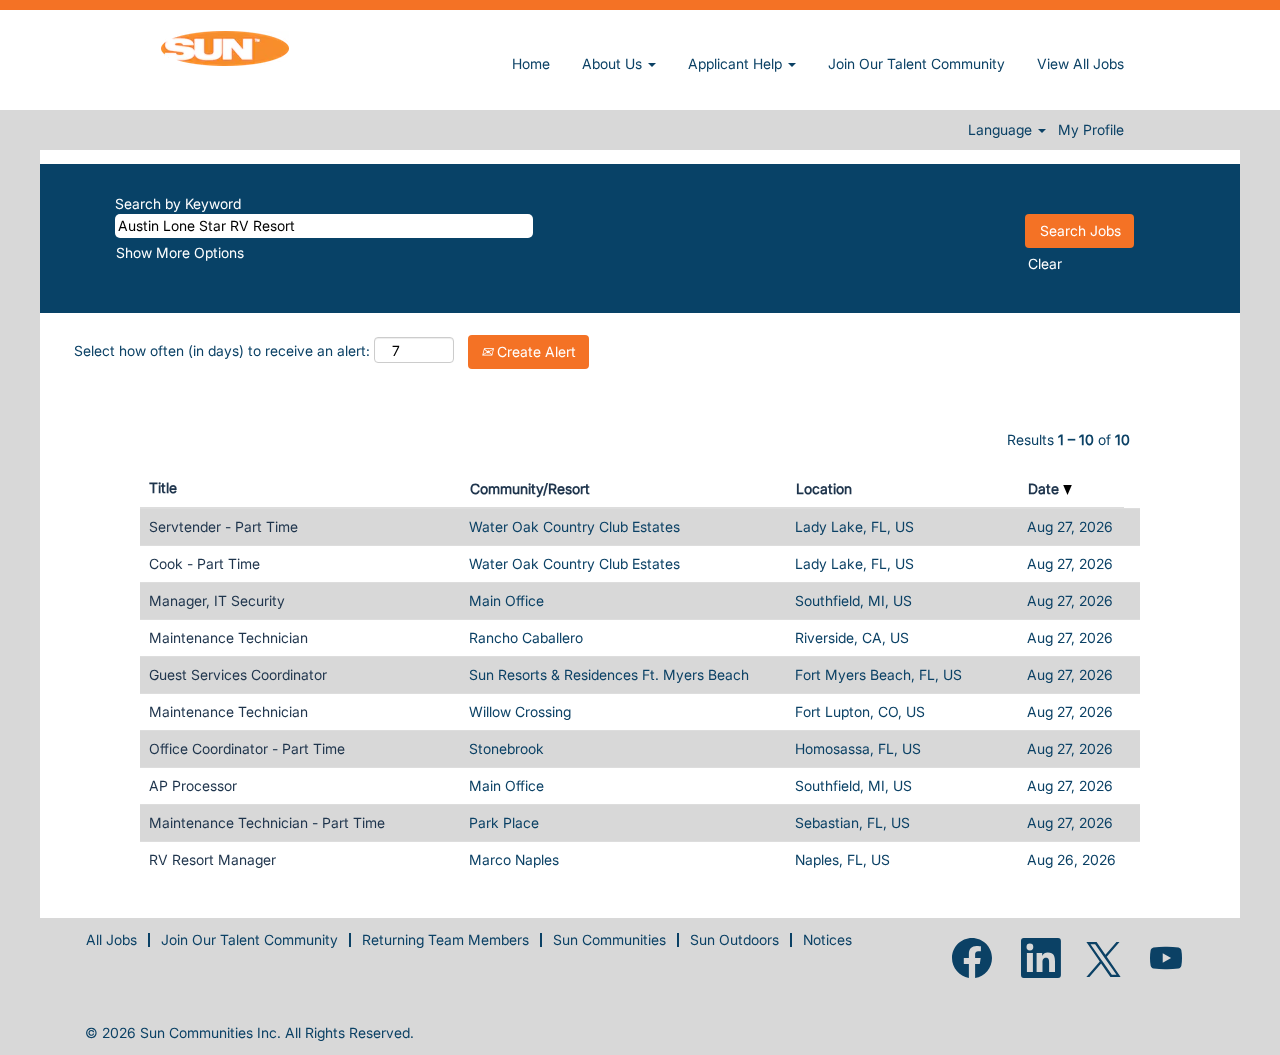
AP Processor (193, 785)
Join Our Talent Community (916, 63)
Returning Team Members (445, 939)
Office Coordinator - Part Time (247, 748)
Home (531, 63)
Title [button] (163, 487)
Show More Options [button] (180, 252)
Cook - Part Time (204, 563)
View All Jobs (1080, 63)
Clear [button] (1045, 263)
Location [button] (824, 488)
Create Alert (534, 351)
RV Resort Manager (212, 859)
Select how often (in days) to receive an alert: (222, 350)
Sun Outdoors (734, 939)
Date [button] (1045, 488)
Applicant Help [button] (737, 63)
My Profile (1091, 130)
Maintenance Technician (228, 637)
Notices (827, 939)
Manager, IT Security (217, 600)
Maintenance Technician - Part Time (267, 822)
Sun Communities (609, 939)
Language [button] (1002, 130)
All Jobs (111, 939)
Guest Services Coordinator (238, 674)
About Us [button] (614, 63)
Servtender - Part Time (223, 526)
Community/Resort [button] (530, 488)
